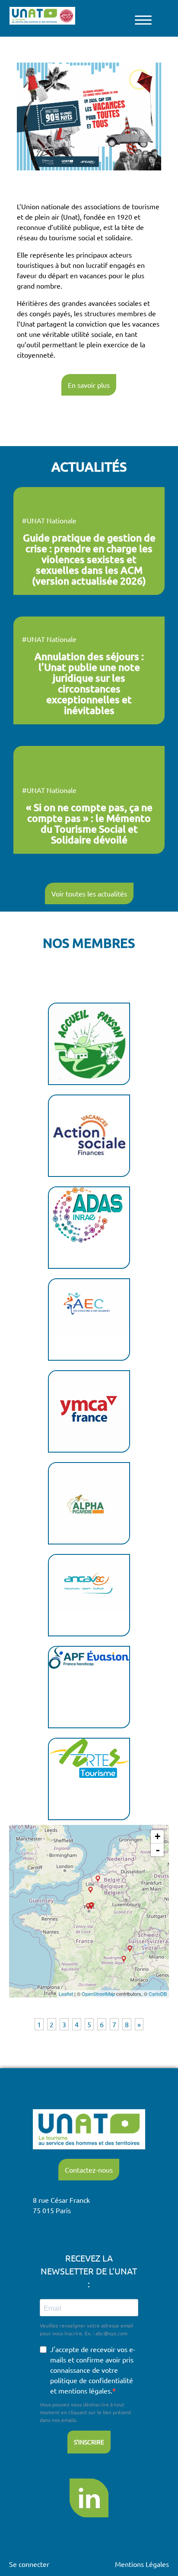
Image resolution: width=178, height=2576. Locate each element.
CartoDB (158, 1994)
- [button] (158, 1850)
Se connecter (29, 2564)
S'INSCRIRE (89, 2442)
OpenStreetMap (98, 1994)
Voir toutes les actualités (89, 893)
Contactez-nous (89, 2170)
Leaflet (66, 1994)
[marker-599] (98, 1879)
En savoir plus (89, 385)
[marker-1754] (130, 1949)
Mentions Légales (142, 2564)
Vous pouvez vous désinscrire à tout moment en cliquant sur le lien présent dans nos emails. (86, 2412)
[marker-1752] (124, 1959)
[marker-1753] (88, 1907)
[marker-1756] (91, 1890)
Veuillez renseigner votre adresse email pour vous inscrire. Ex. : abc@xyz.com (86, 2329)
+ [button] (157, 1836)
